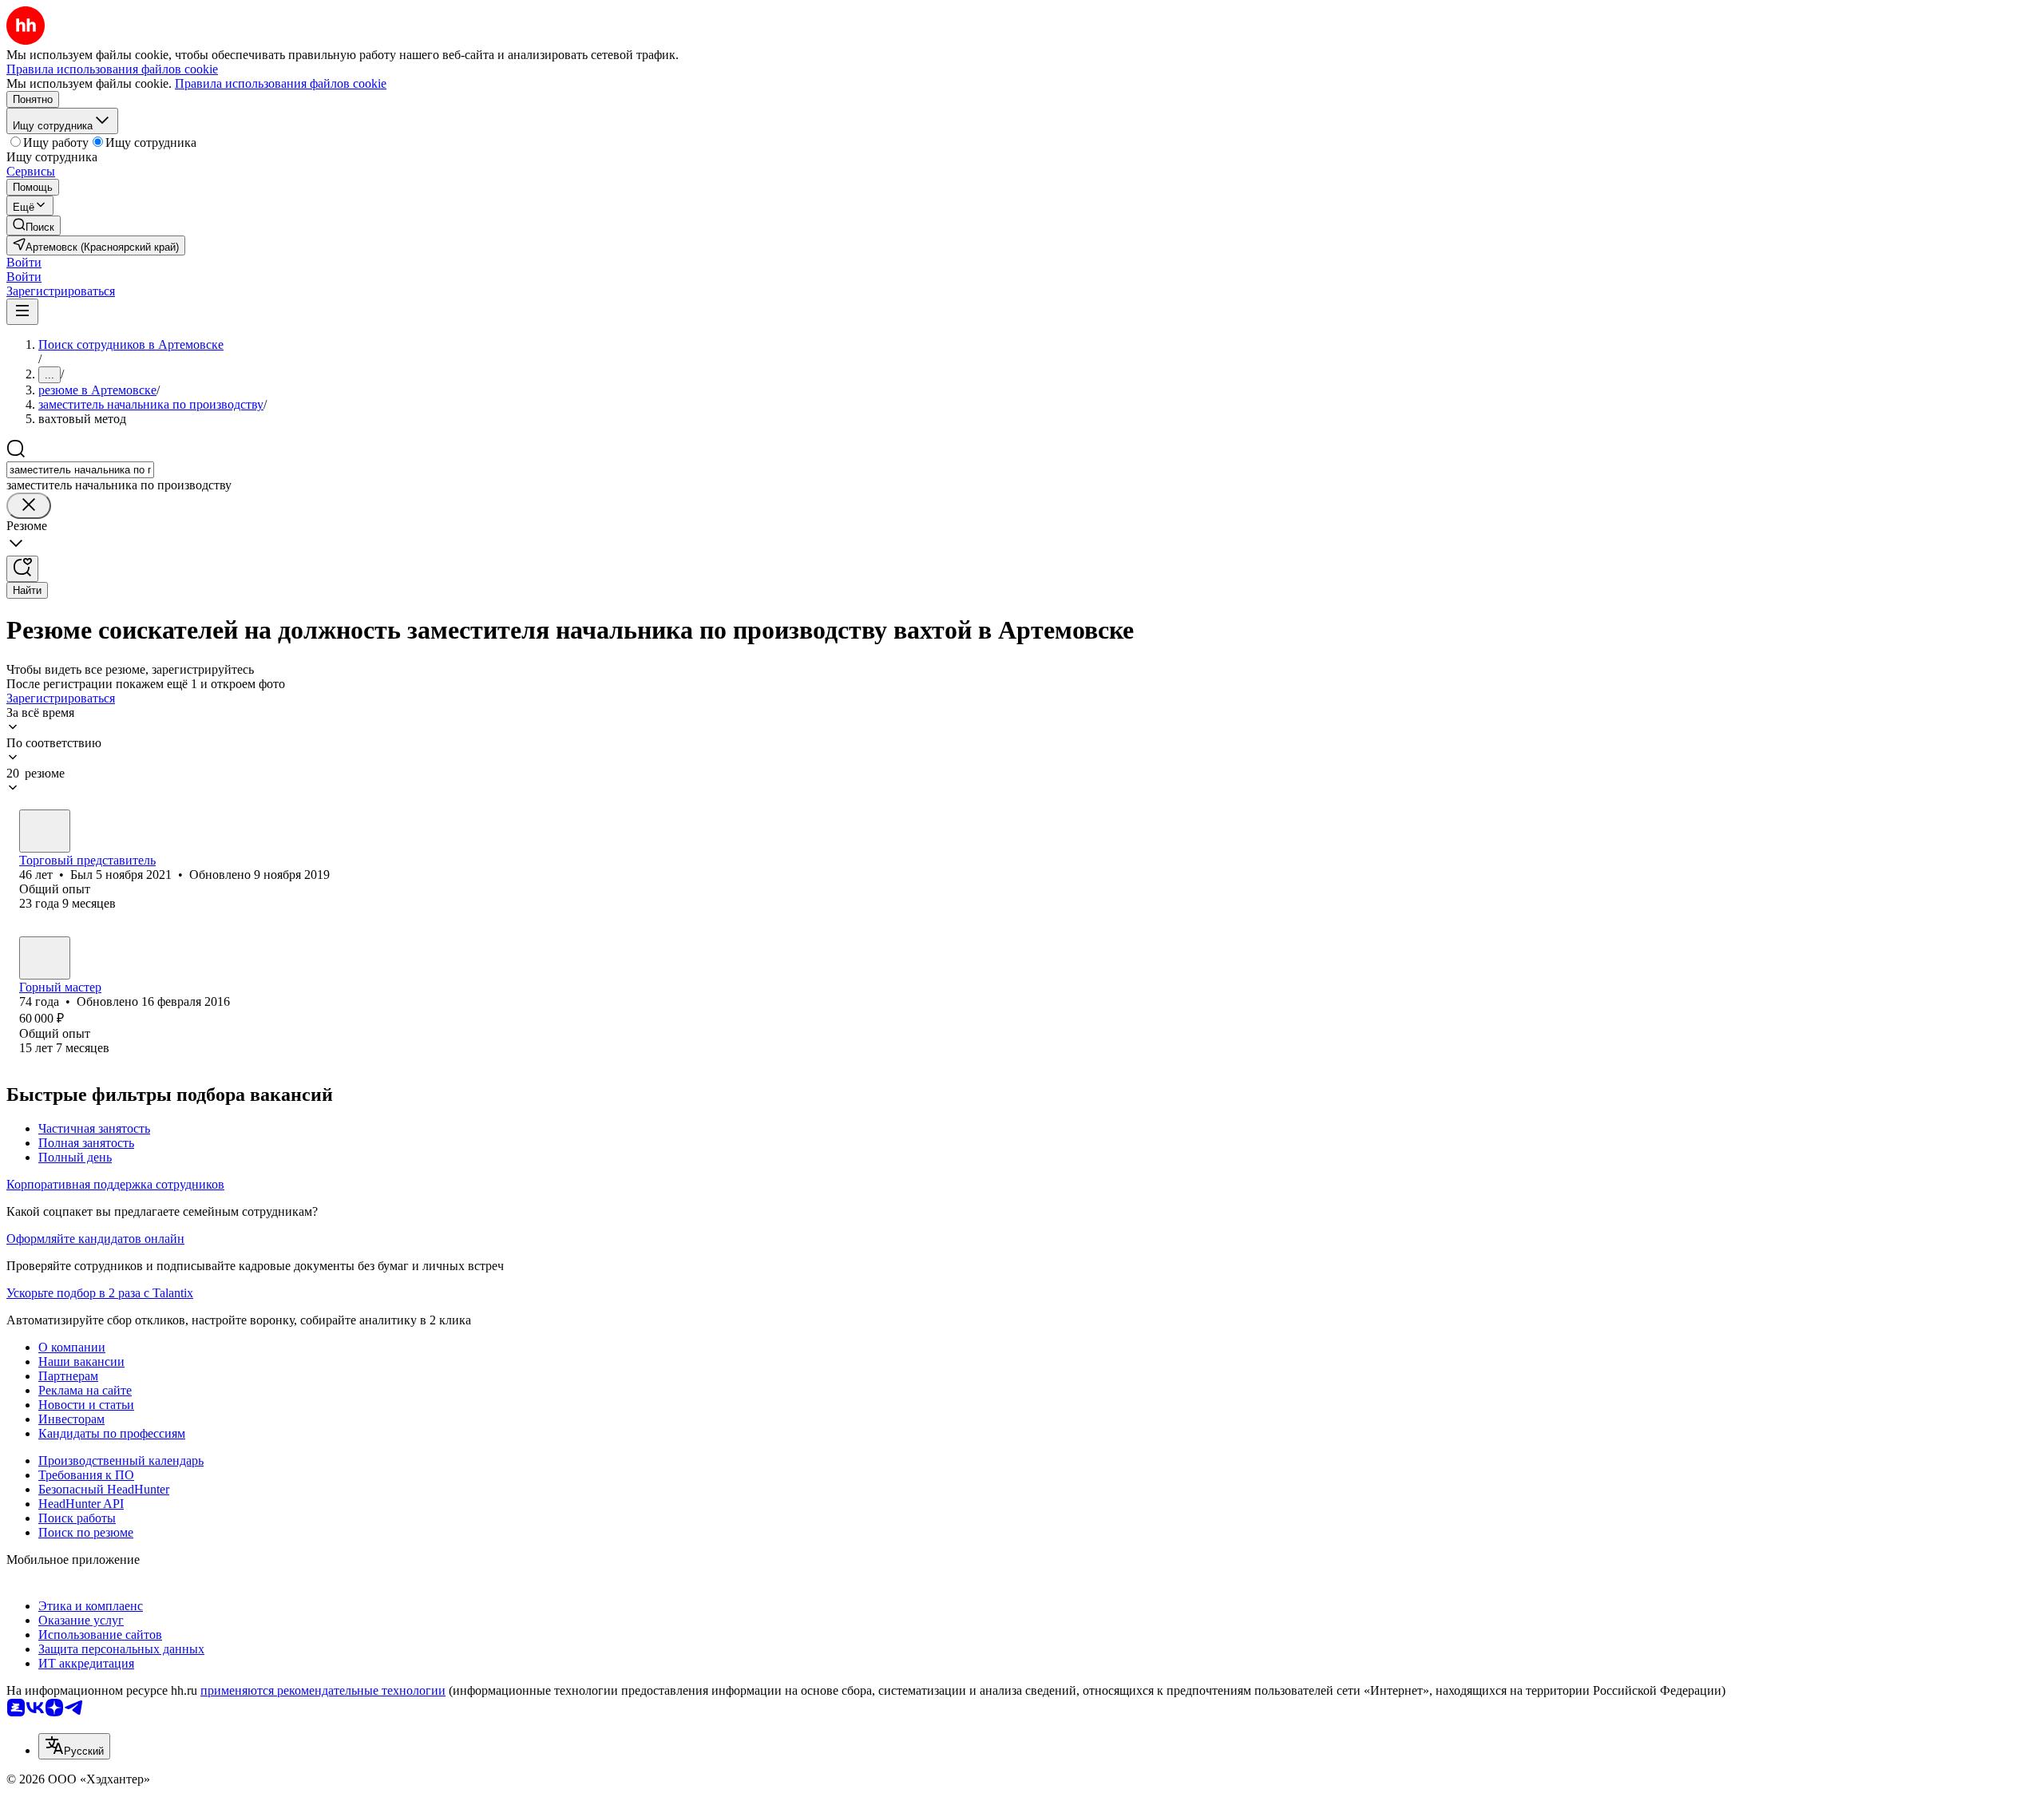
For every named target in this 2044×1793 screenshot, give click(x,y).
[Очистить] (29, 506)
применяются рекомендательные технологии (323, 1690)
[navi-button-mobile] (22, 312)
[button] (24, 262)
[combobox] (80, 470)
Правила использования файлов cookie (281, 83)
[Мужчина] (45, 831)
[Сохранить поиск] (22, 569)
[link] (34, 226)
